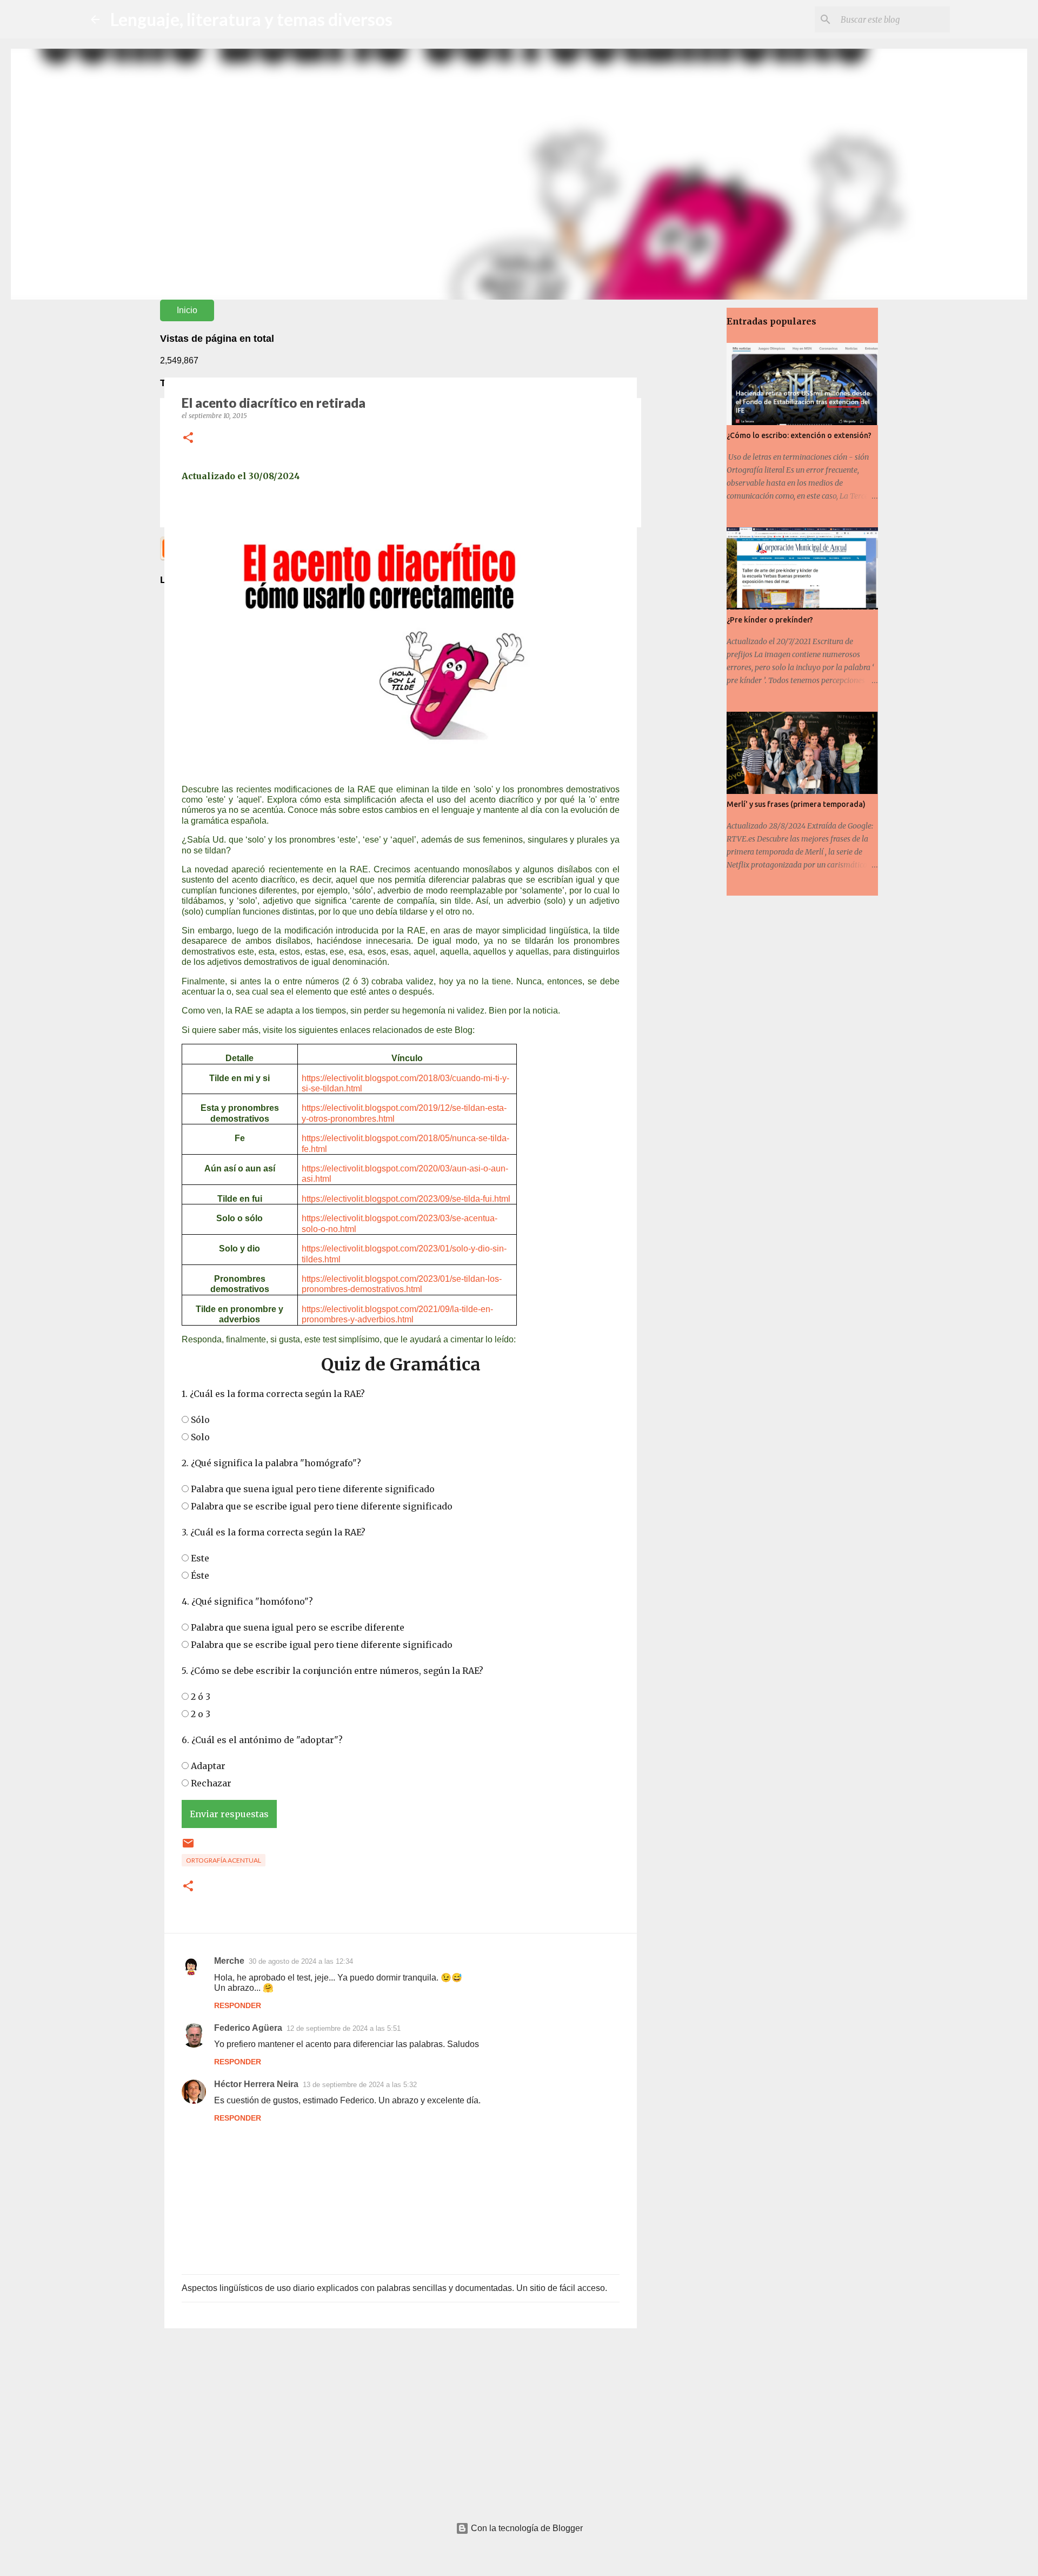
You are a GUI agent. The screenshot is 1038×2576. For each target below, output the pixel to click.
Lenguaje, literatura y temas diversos (251, 19)
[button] (188, 438)
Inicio (187, 310)
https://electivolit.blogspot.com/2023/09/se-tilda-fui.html (406, 1199)
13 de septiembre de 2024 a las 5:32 (360, 2085)
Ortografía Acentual (224, 1860)
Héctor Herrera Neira (256, 2084)
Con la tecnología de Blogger (526, 2528)
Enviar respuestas (229, 1814)
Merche (229, 1961)
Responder (238, 2005)
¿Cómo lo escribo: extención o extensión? (799, 435)
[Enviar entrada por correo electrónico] (188, 1847)
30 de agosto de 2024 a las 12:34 (301, 1961)
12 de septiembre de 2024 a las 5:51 (344, 2028)
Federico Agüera (248, 2028)
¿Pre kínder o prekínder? (770, 620)
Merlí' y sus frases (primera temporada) (796, 804)
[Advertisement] (401, 2420)
